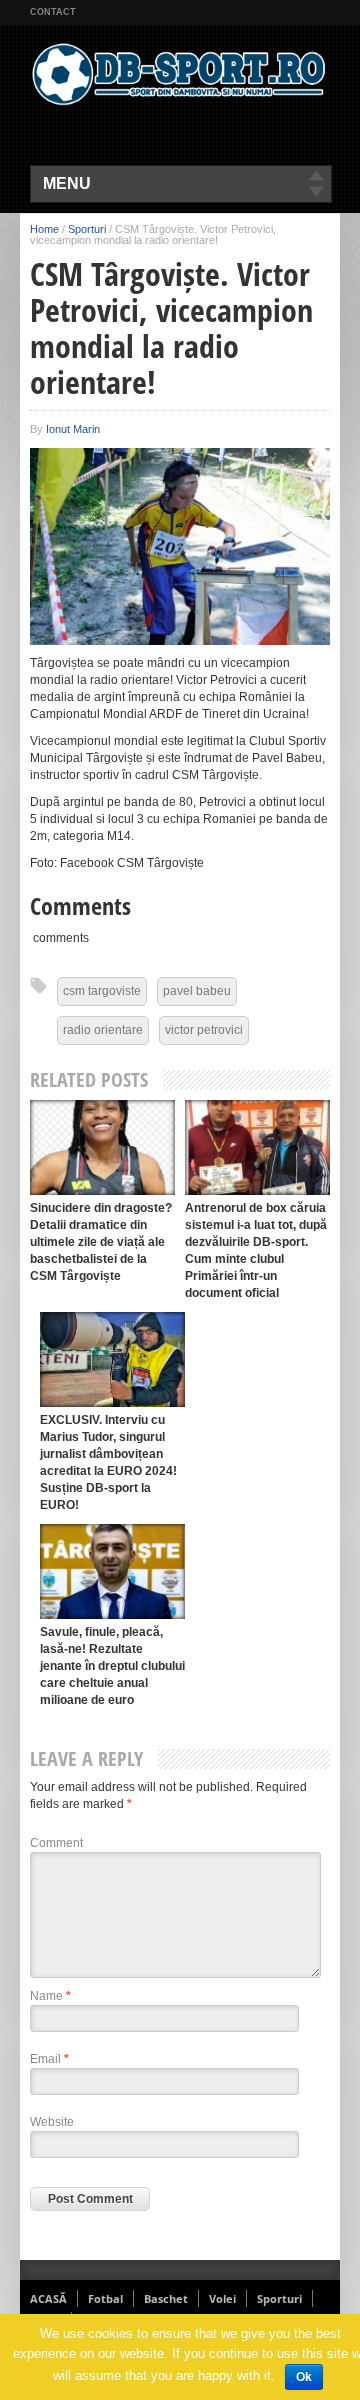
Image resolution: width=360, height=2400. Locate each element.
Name (50, 1996)
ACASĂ (48, 2298)
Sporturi (87, 229)
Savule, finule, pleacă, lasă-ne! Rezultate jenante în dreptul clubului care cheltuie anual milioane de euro (112, 1666)
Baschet (166, 2298)
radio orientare (103, 1030)
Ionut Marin (73, 429)
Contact (53, 12)
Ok (304, 2377)
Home (44, 229)
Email (49, 2059)
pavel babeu (197, 991)
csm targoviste (102, 991)
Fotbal (105, 2298)
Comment (56, 1843)
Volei (222, 2298)
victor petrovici (204, 1030)
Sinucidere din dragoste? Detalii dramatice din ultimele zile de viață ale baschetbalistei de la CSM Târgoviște (101, 1242)
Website (52, 2122)
